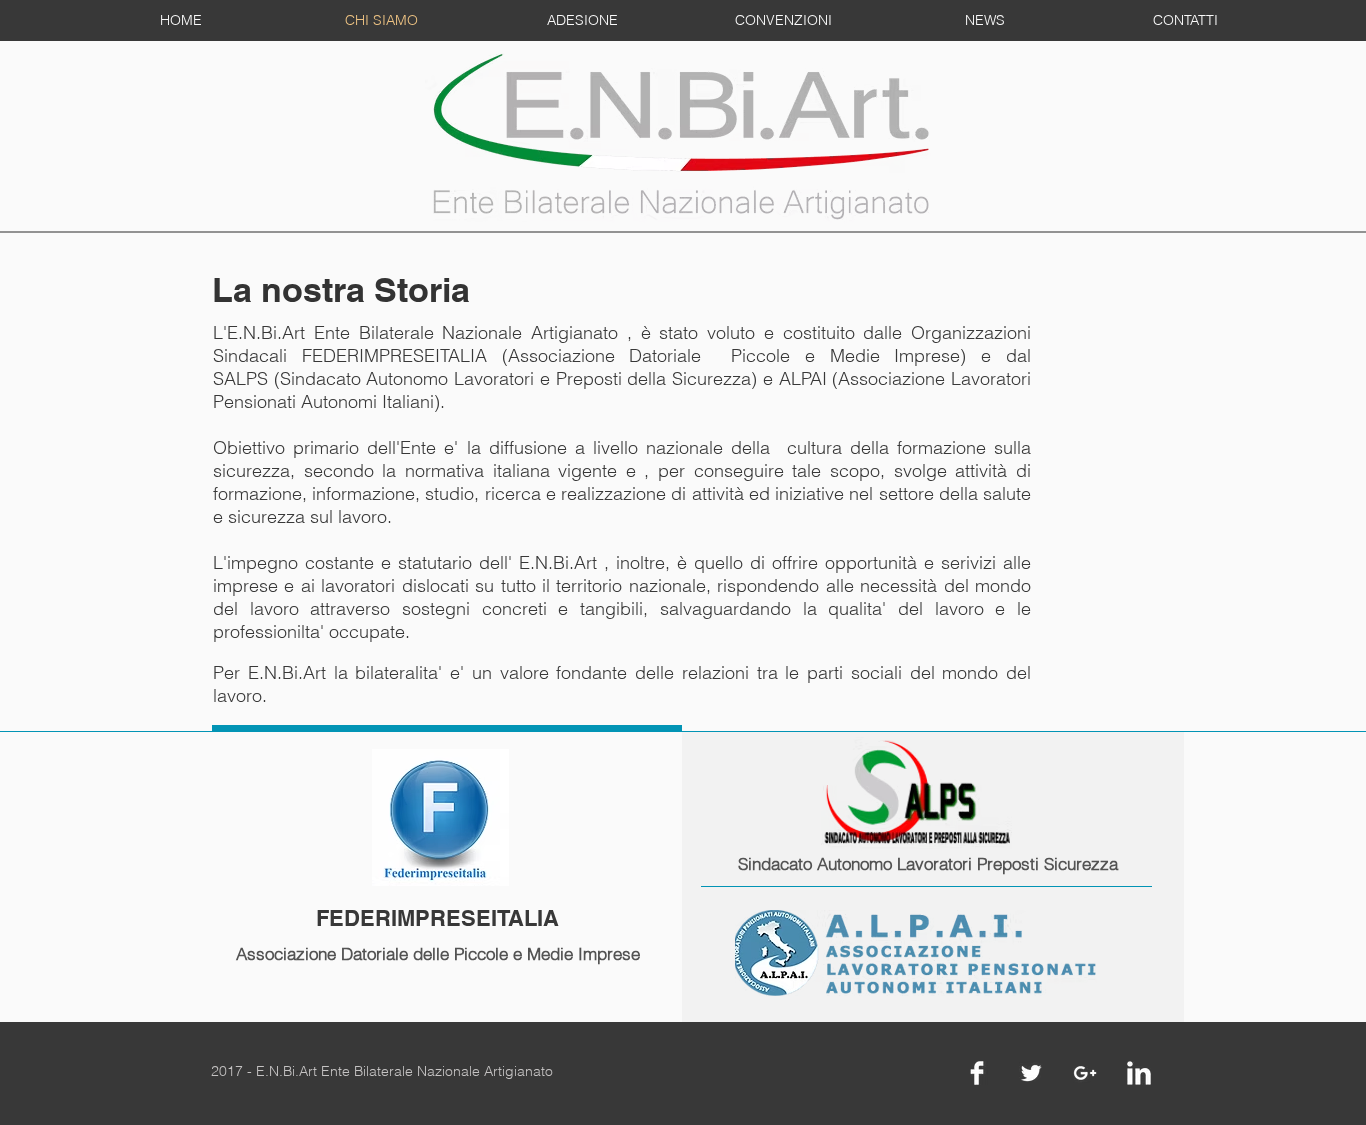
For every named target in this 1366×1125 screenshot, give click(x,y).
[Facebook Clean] (977, 1073)
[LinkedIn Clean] (1139, 1073)
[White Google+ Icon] (1085, 1073)
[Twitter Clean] (1031, 1073)
